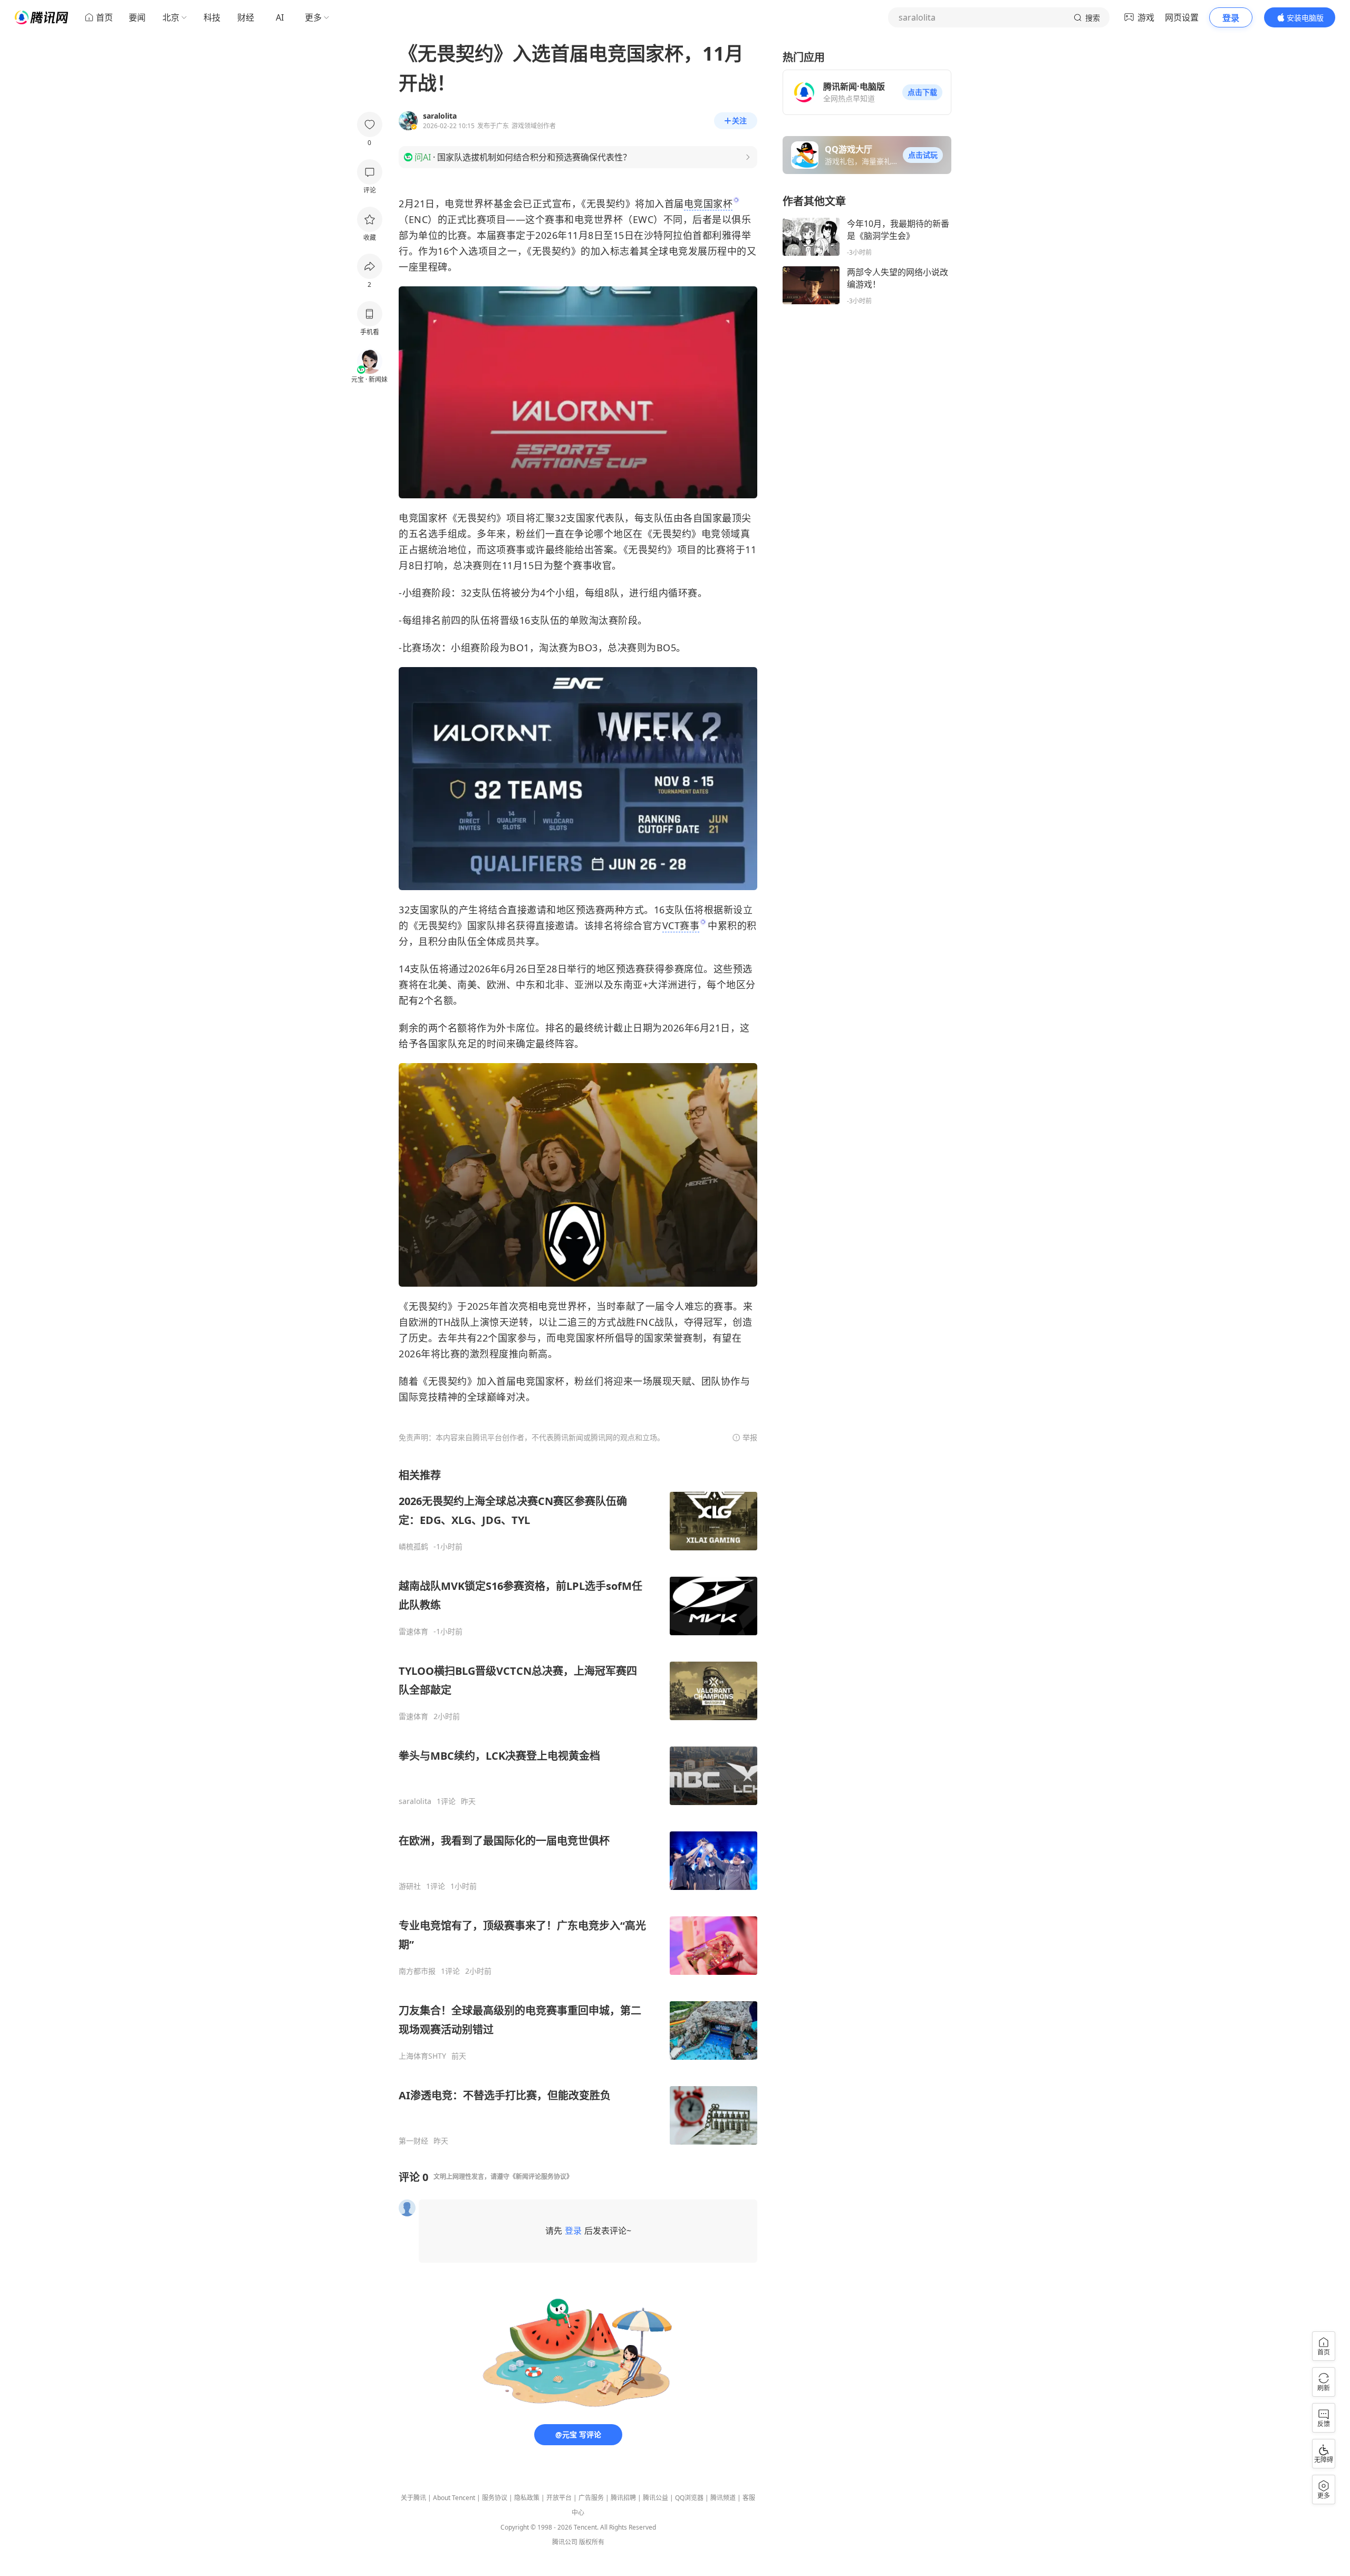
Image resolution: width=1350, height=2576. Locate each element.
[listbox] (578, 1807)
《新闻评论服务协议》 (541, 2177)
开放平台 (559, 2498)
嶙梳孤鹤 (413, 1547)
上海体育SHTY (422, 2056)
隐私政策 (527, 2498)
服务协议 (495, 2498)
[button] (922, 92)
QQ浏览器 (689, 2498)
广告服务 (591, 2498)
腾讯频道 (723, 2498)
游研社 (410, 1886)
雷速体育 (413, 1632)
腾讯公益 (655, 2498)
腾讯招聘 (623, 2498)
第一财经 (413, 2141)
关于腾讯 (413, 2498)
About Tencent (454, 2498)
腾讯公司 (565, 2542)
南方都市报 (417, 1971)
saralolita (415, 1801)
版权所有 (592, 2542)
